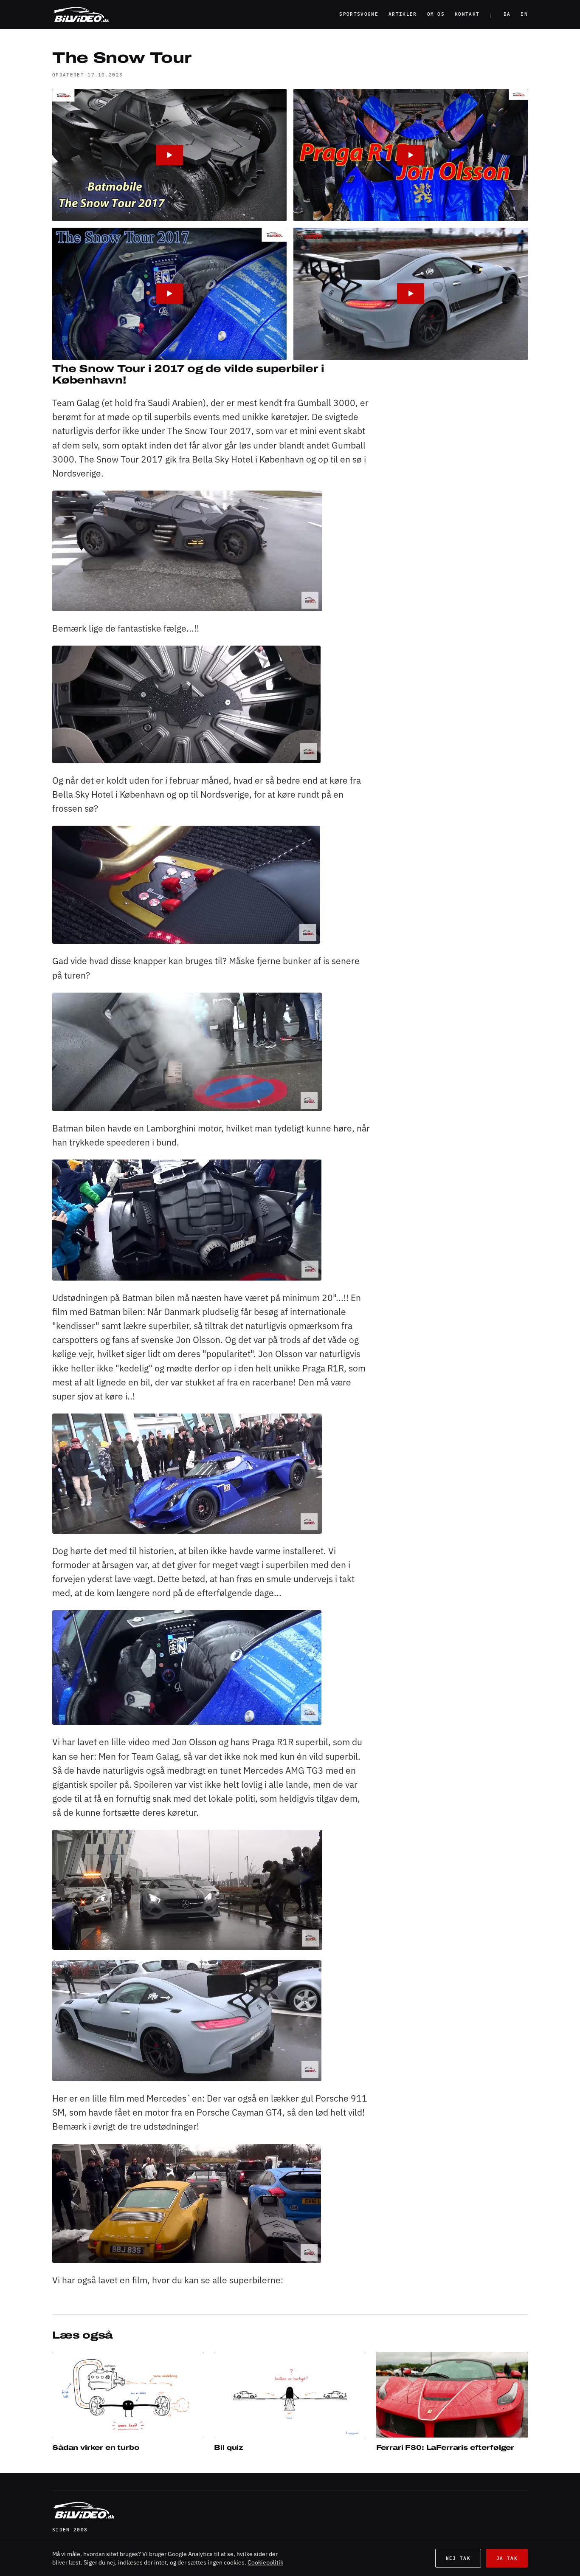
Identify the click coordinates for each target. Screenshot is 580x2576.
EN (524, 14)
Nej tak (458, 2558)
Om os (436, 14)
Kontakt (467, 14)
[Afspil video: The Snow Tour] (169, 155)
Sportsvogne (359, 14)
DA (507, 14)
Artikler (403, 14)
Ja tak (507, 2558)
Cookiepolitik (265, 2562)
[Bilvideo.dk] (81, 14)
